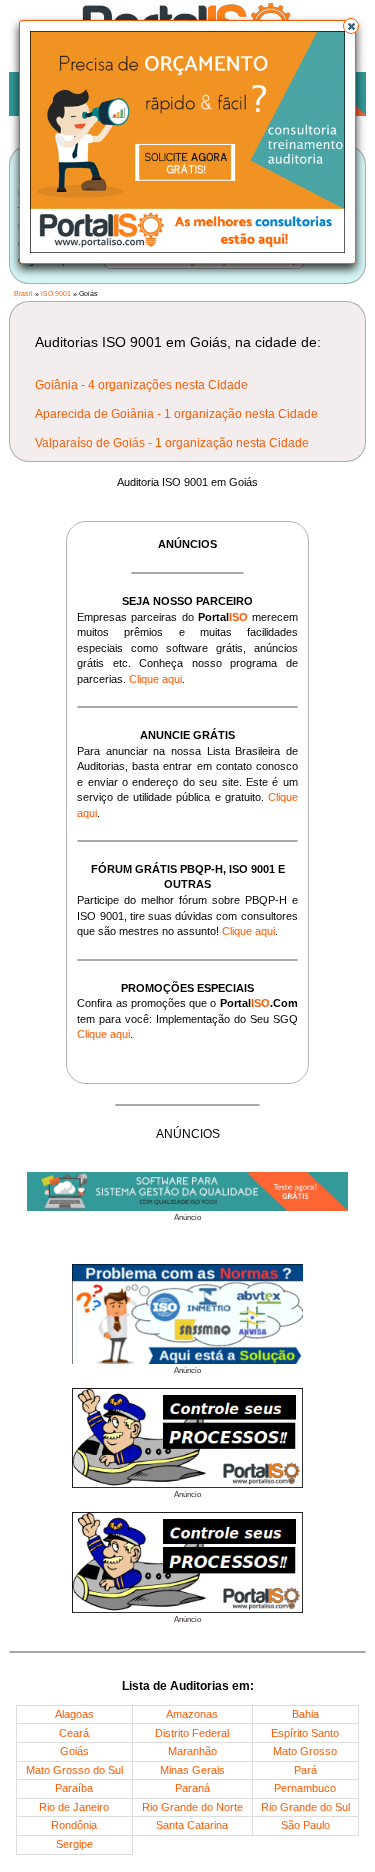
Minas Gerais (192, 1770)
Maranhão (192, 1751)
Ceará (74, 1733)
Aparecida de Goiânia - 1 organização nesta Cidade (176, 414)
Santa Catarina (192, 1825)
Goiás (74, 1751)
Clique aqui (155, 679)
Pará (305, 1770)
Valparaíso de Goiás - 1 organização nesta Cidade (172, 443)
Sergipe (74, 1844)
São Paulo (305, 1825)
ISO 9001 (56, 293)
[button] (351, 26)
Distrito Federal (192, 1733)
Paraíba (74, 1788)
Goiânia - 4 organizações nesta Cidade (141, 385)
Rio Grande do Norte (192, 1807)
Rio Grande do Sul (305, 1807)
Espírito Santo (305, 1733)
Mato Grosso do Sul (74, 1770)
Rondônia (74, 1825)
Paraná (192, 1788)
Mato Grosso (305, 1751)
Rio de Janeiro (74, 1807)
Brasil (23, 293)
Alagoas (74, 1714)
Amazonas (192, 1714)
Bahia (305, 1714)
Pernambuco (305, 1788)
